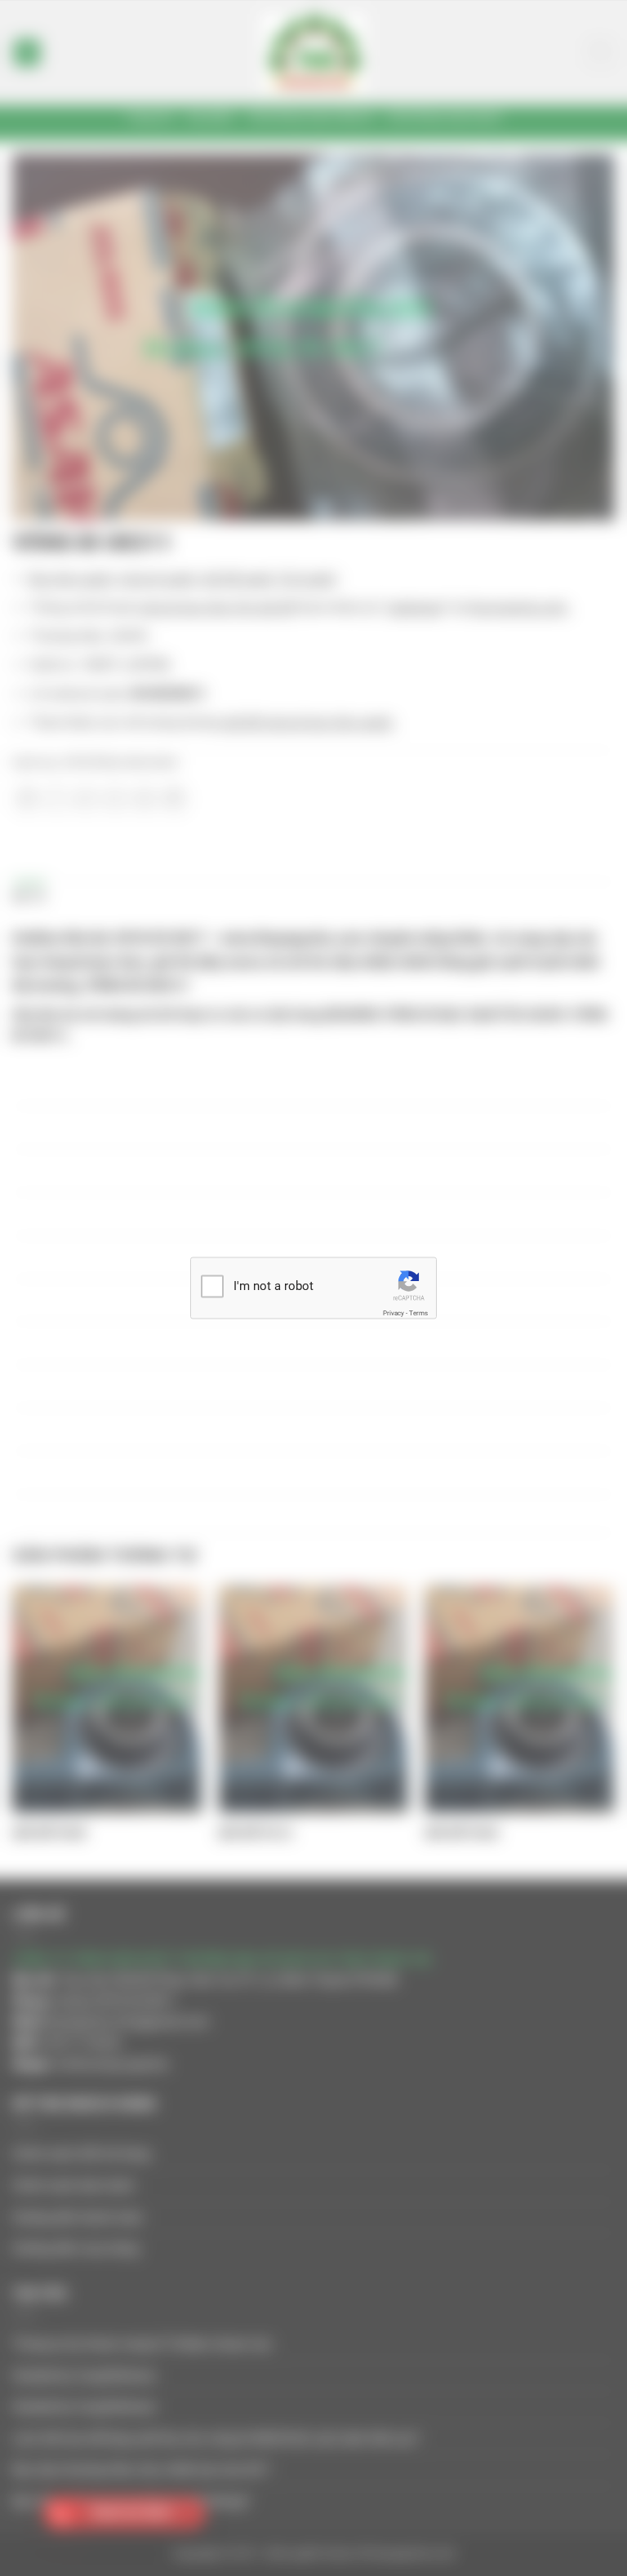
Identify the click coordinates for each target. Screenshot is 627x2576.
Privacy (394, 1312)
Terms (418, 1312)
